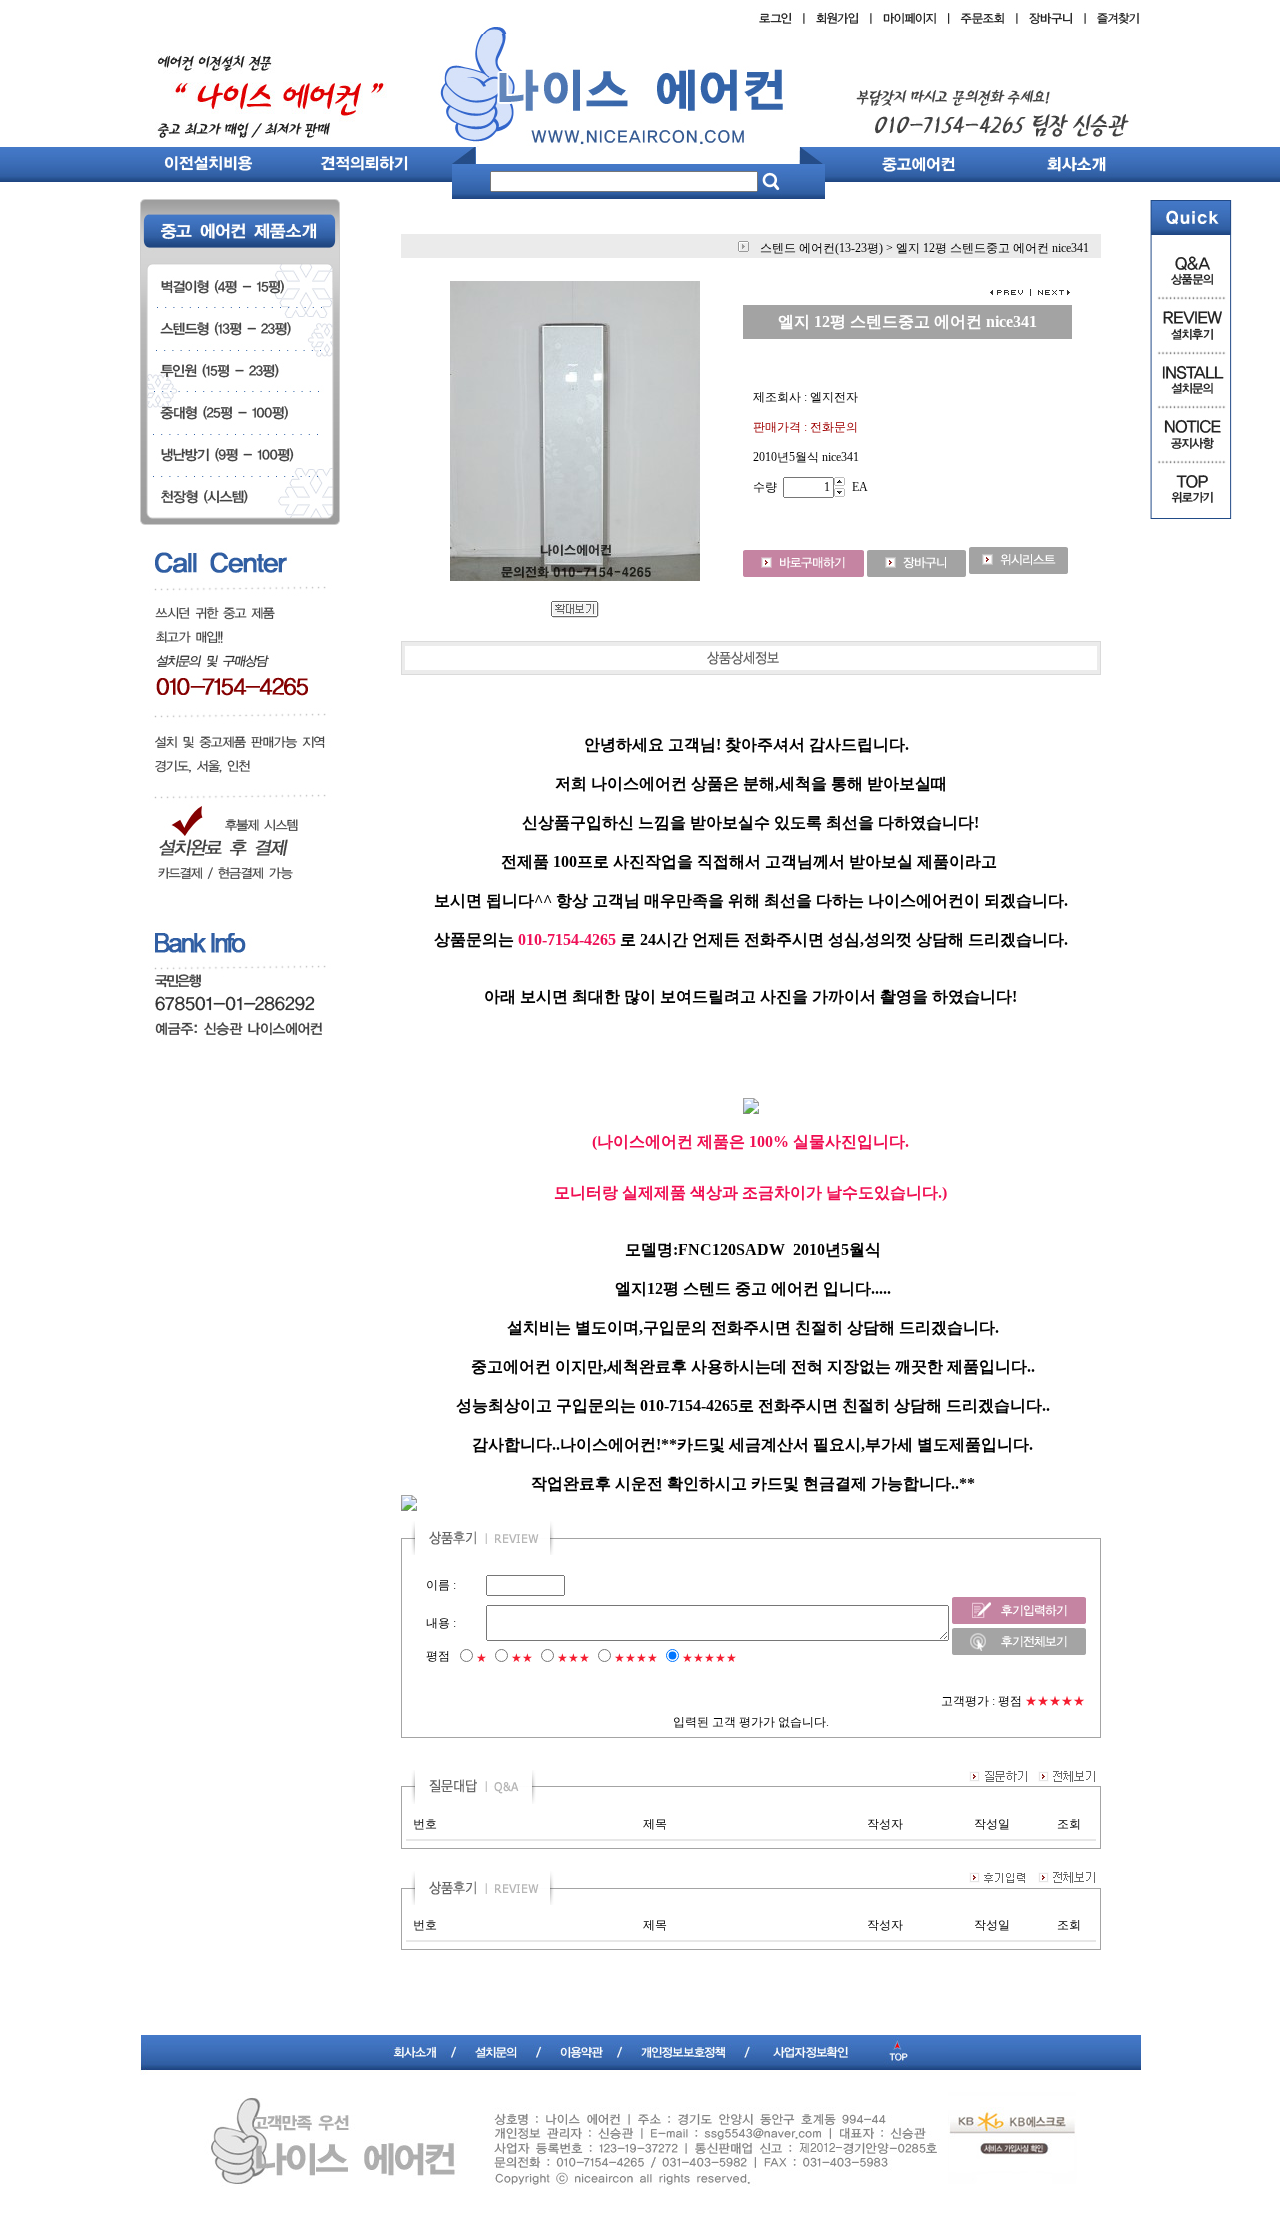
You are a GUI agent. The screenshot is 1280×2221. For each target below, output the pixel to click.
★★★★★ (709, 1658)
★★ (522, 1658)
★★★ (573, 1658)
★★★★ (636, 1658)
